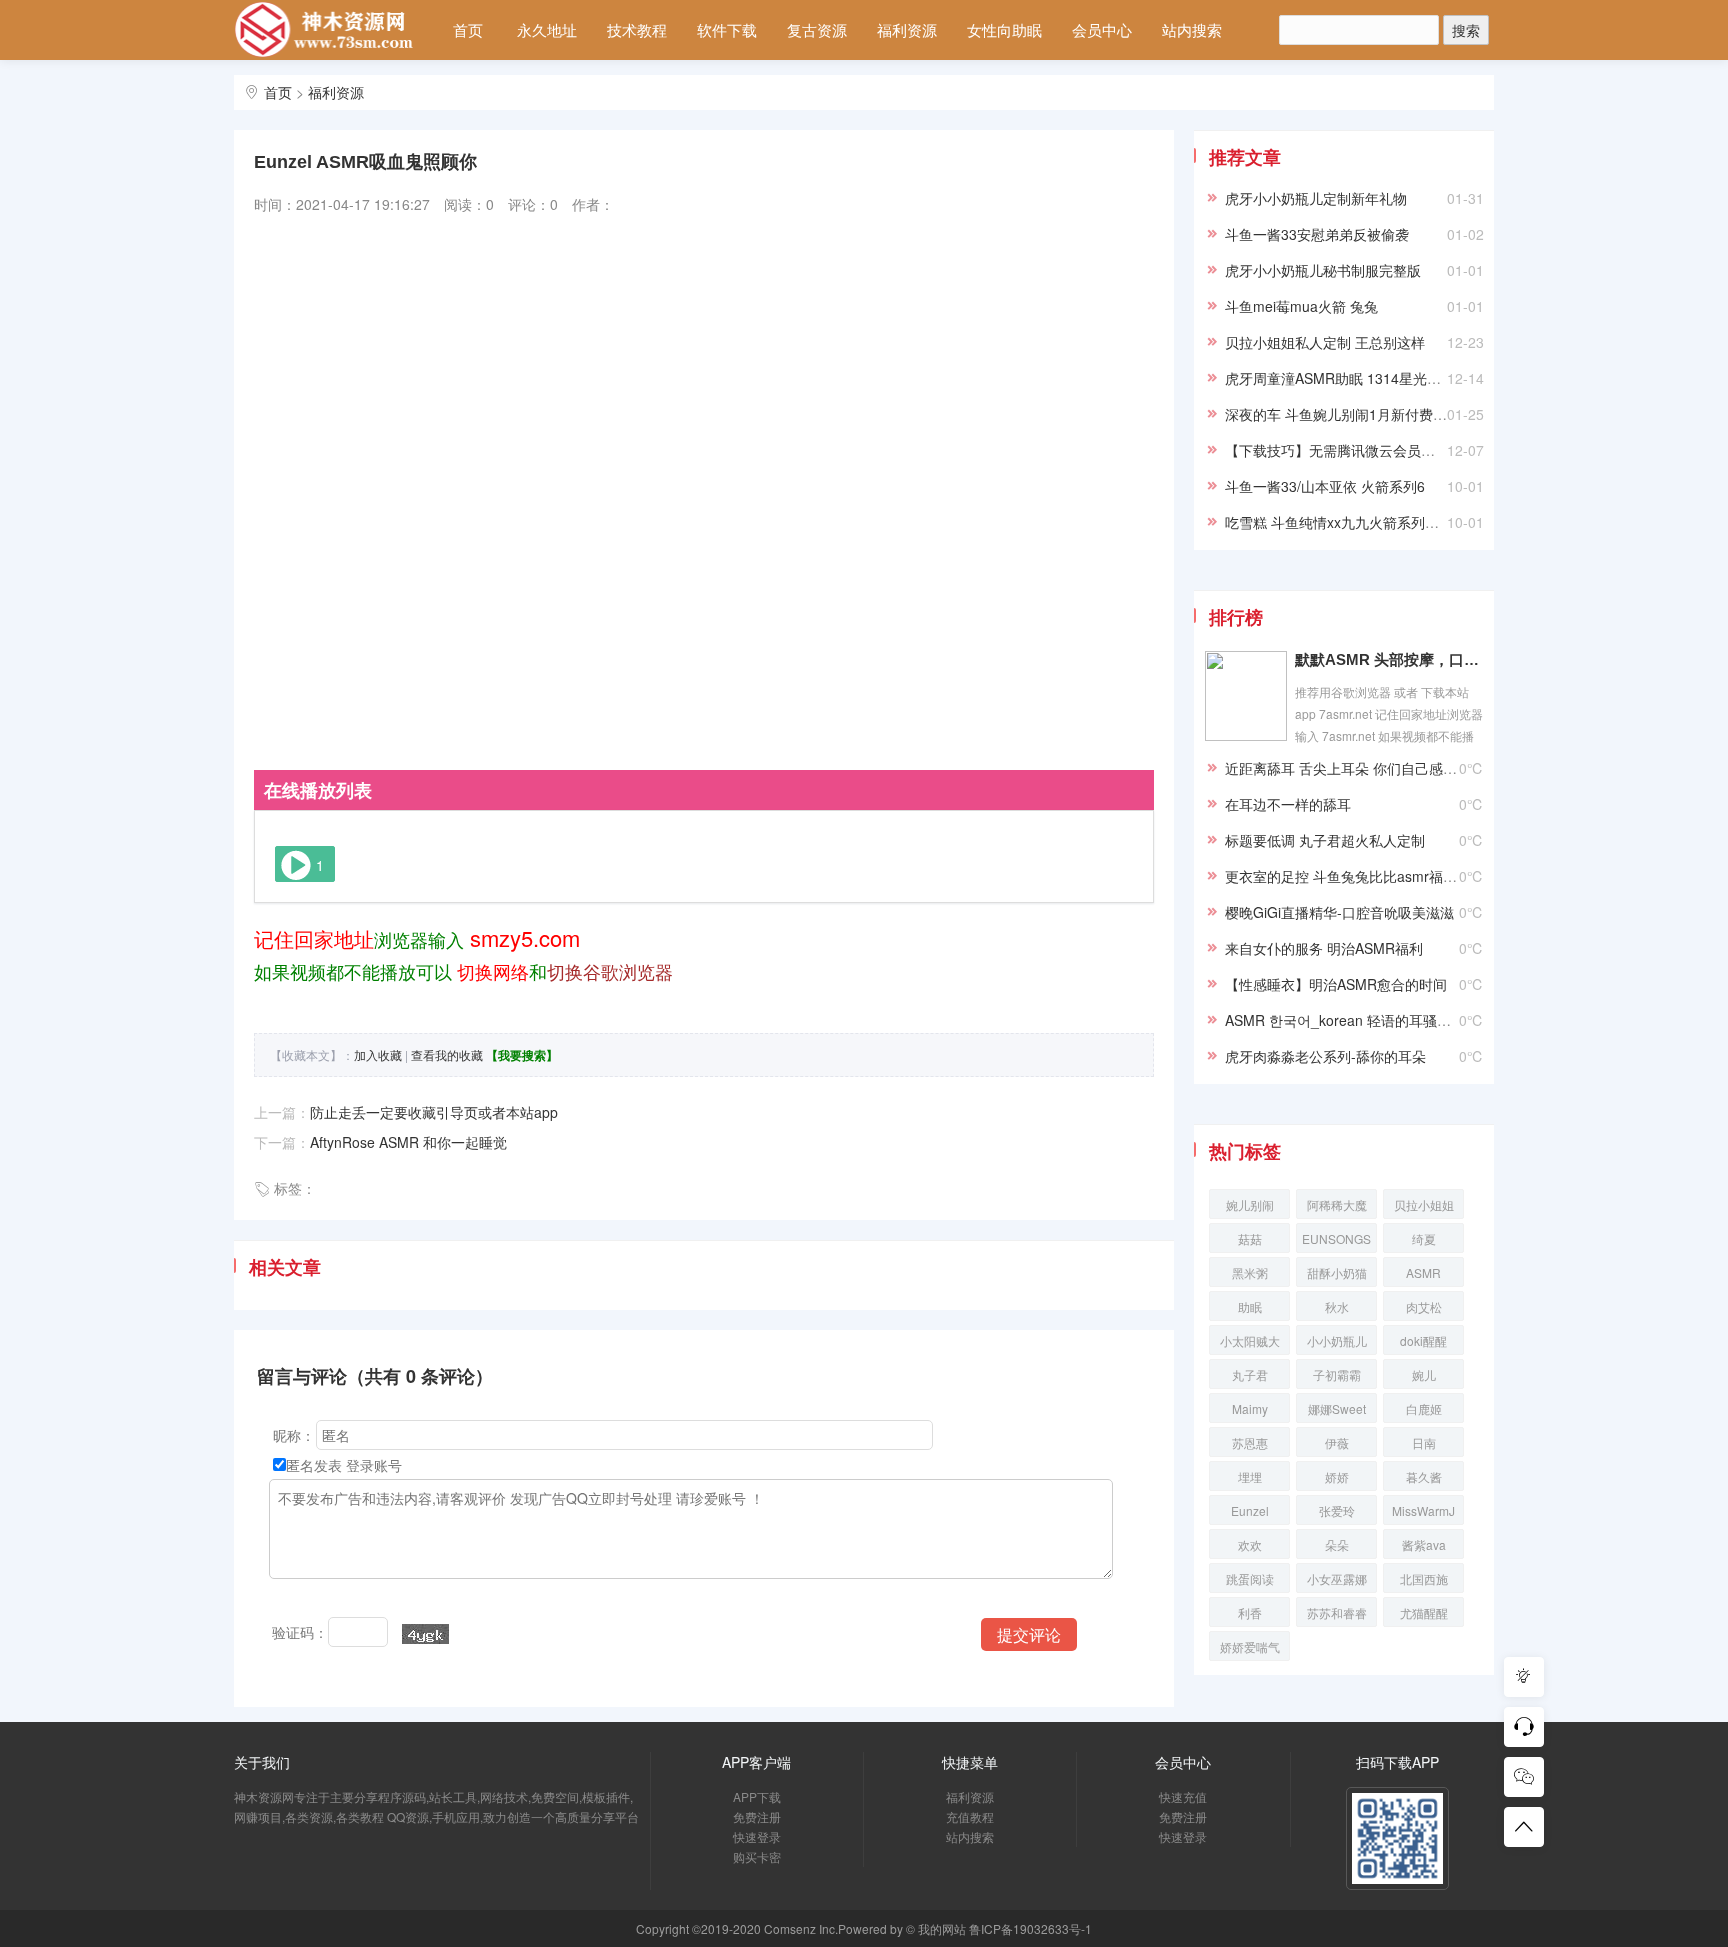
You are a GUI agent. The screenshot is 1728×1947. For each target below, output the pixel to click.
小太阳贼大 (1250, 1340)
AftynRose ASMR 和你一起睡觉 (408, 1142)
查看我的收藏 (447, 1054)
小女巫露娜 (1337, 1578)
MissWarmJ (1423, 1510)
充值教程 (970, 1816)
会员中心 (1102, 29)
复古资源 (817, 29)
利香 (1250, 1612)
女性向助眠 (1004, 29)
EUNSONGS (1336, 1238)
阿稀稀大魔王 (1337, 1207)
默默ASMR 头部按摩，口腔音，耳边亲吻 (1389, 659)
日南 (1424, 1442)
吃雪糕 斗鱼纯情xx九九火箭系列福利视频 (1353, 522)
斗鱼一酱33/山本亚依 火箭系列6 (1325, 486)
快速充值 (1183, 1796)
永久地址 (547, 29)
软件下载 (727, 29)
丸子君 (1250, 1374)
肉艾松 (1424, 1306)
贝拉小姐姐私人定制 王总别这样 (1325, 342)
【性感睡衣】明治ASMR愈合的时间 (1336, 984)
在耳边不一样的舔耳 (1288, 804)
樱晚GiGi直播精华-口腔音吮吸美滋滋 (1339, 912)
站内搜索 (1192, 29)
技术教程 (637, 29)
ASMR (1423, 1272)
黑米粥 (1250, 1272)
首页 (468, 29)
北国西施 (1424, 1578)
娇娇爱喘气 (1250, 1646)
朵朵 (1337, 1544)
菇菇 (1250, 1238)
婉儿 (1424, 1374)
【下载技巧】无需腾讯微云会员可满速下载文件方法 (1386, 450)
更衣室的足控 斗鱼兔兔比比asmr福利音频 (1355, 876)
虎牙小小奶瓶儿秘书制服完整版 (1323, 270)
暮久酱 (1424, 1476)
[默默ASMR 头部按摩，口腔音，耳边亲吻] (1246, 694)
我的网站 (942, 1928)
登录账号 (374, 1465)
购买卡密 (757, 1856)
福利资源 (907, 29)
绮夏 (1424, 1238)
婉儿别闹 (1250, 1204)
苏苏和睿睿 (1337, 1612)
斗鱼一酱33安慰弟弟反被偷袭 (1317, 234)
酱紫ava (1424, 1544)
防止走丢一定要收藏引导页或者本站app (434, 1112)
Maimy (1250, 1408)
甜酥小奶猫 (1337, 1272)
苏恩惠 (1250, 1442)
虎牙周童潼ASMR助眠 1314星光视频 (1340, 378)
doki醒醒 (1423, 1340)
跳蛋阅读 (1250, 1578)
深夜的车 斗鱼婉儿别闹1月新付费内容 (1343, 414)
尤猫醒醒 (1424, 1612)
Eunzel (1250, 1510)
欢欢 (1250, 1544)
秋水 (1337, 1306)
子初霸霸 (1337, 1374)
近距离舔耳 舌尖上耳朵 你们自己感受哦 (1348, 768)
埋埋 (1250, 1476)
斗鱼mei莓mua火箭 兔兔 (1301, 306)
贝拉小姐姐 (1424, 1204)
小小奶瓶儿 (1337, 1340)
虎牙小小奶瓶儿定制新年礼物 (1316, 198)
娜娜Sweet (1337, 1408)
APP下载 (757, 1796)
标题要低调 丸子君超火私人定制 (1325, 840)
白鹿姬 (1424, 1408)
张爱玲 (1337, 1510)
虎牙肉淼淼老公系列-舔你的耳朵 (1325, 1056)
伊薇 (1337, 1442)
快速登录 (757, 1836)
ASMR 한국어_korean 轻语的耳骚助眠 (1345, 1020)
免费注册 (757, 1816)
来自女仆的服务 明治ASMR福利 (1324, 948)
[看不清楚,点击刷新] (425, 1634)
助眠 (1250, 1306)
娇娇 (1337, 1476)
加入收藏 (378, 1054)
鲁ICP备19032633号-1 (1030, 1928)
